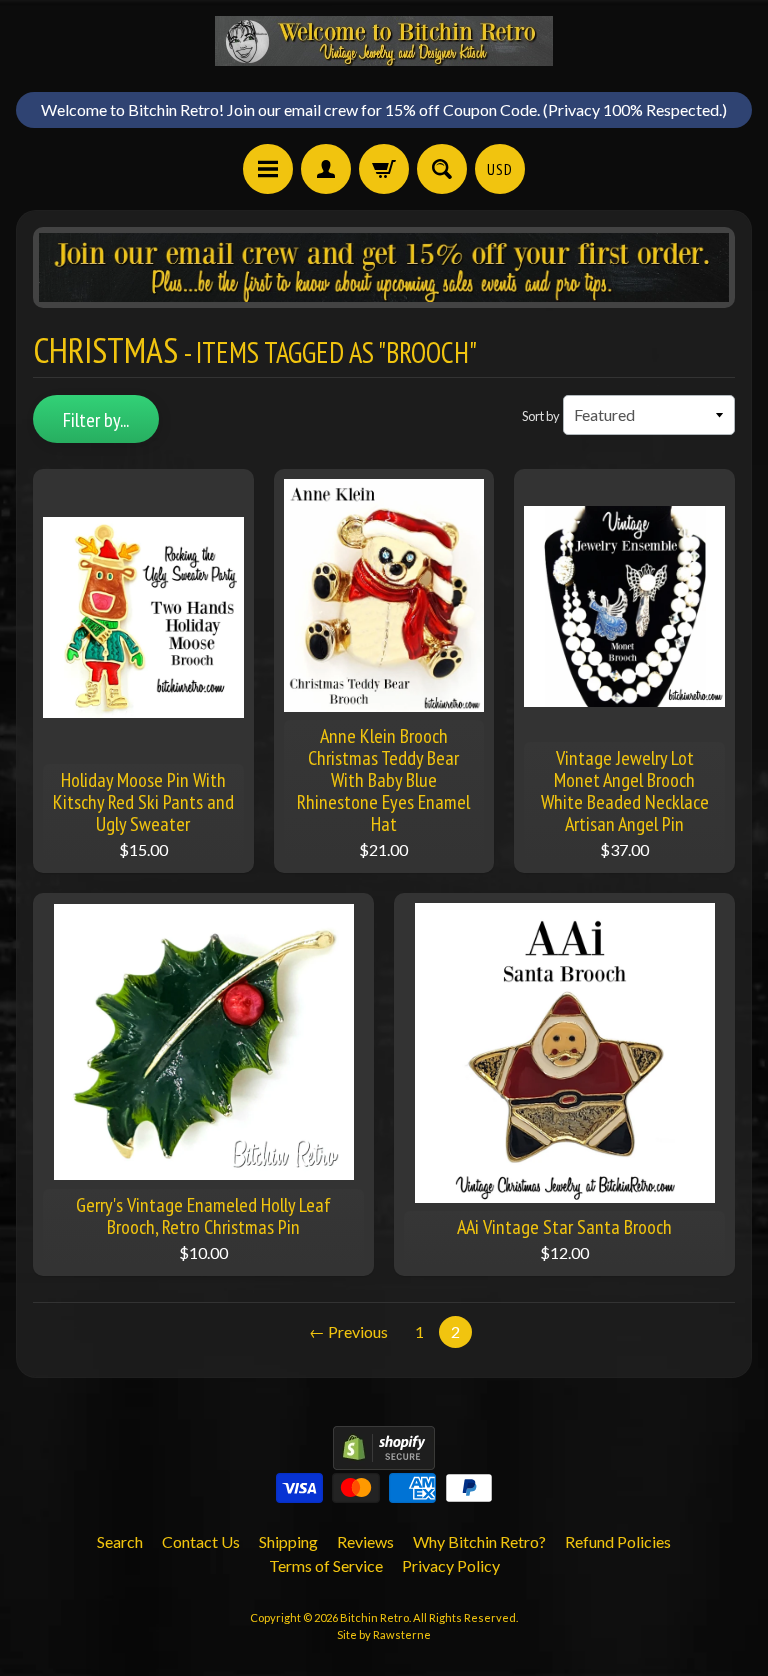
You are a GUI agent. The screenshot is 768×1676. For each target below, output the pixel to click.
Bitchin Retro (374, 1617)
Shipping (288, 1541)
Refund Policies (618, 1541)
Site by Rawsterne (384, 1634)
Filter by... (96, 420)
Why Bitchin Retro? (479, 1541)
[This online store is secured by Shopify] (384, 1457)
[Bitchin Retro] (384, 41)
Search (120, 1541)
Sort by (541, 416)
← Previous (348, 1331)
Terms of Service (326, 1565)
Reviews (365, 1541)
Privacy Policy (451, 1565)
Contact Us (201, 1541)
